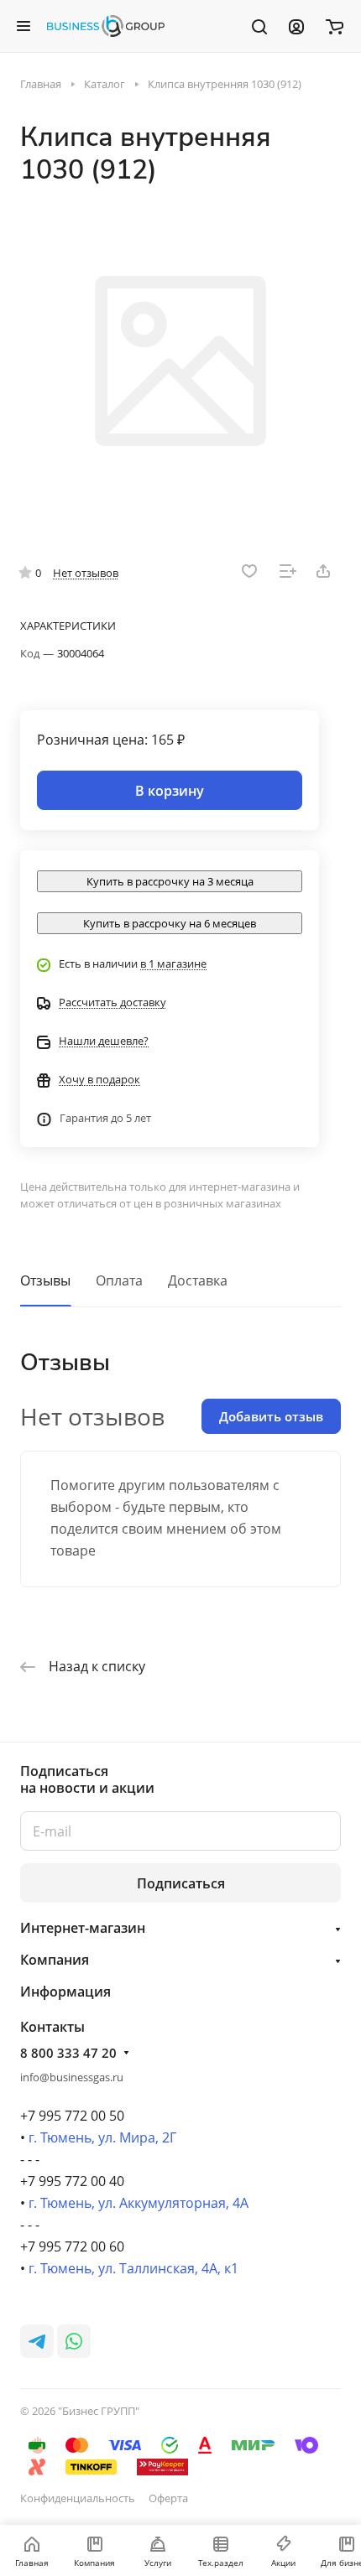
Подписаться (181, 1883)
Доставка (198, 1280)
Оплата (119, 1280)
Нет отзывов (86, 573)
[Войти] (296, 26)
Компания (55, 1960)
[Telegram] (37, 2341)
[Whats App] (74, 2341)
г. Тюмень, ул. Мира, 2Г (102, 2137)
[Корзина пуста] (335, 26)
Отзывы (45, 1280)
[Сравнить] (288, 571)
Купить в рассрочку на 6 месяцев (170, 923)
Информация (65, 1992)
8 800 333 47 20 (68, 2053)
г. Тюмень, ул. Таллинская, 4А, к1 (133, 2268)
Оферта (168, 2498)
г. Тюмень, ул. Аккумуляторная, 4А (139, 2203)
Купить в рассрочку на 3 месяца (170, 881)
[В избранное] (249, 571)
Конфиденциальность (78, 2498)
